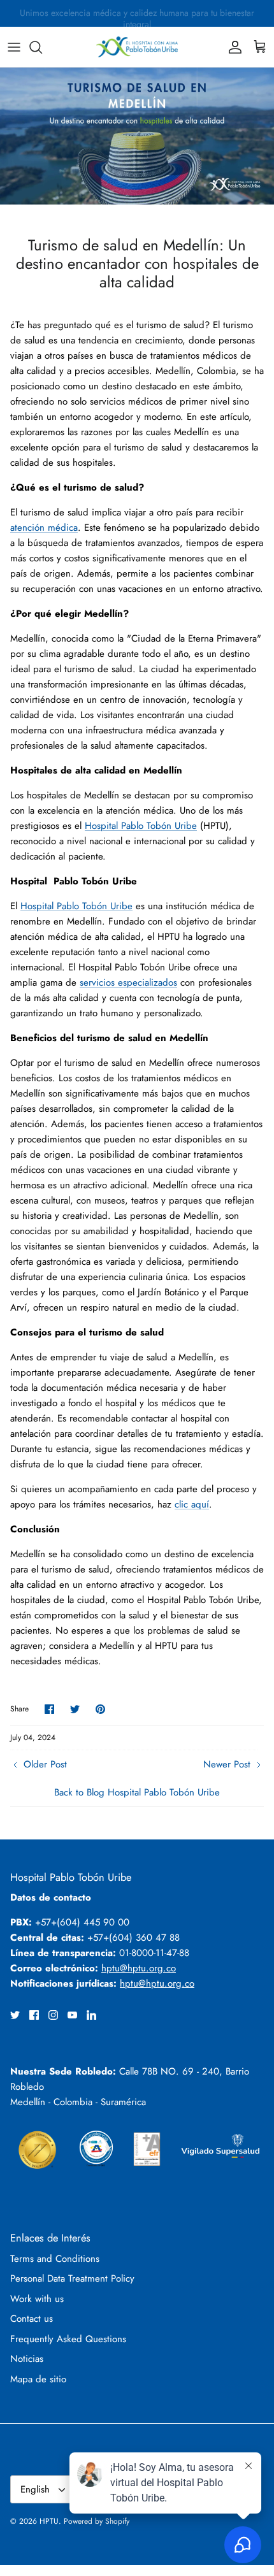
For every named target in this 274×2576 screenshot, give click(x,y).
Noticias (27, 2359)
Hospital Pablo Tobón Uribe (141, 826)
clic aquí (192, 1504)
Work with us (37, 2299)
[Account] (232, 47)
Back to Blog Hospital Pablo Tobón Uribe (137, 1792)
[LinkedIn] (91, 2015)
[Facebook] (34, 2015)
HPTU (49, 2521)
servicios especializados (128, 982)
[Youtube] (72, 2015)
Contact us (32, 2319)
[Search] (42, 47)
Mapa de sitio (38, 2379)
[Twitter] (15, 2015)
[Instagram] (53, 2015)
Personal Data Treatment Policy (72, 2278)
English (35, 2489)
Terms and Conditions (55, 2259)
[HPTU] (137, 47)
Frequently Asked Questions (68, 2339)
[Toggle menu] (14, 47)
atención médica (44, 528)
